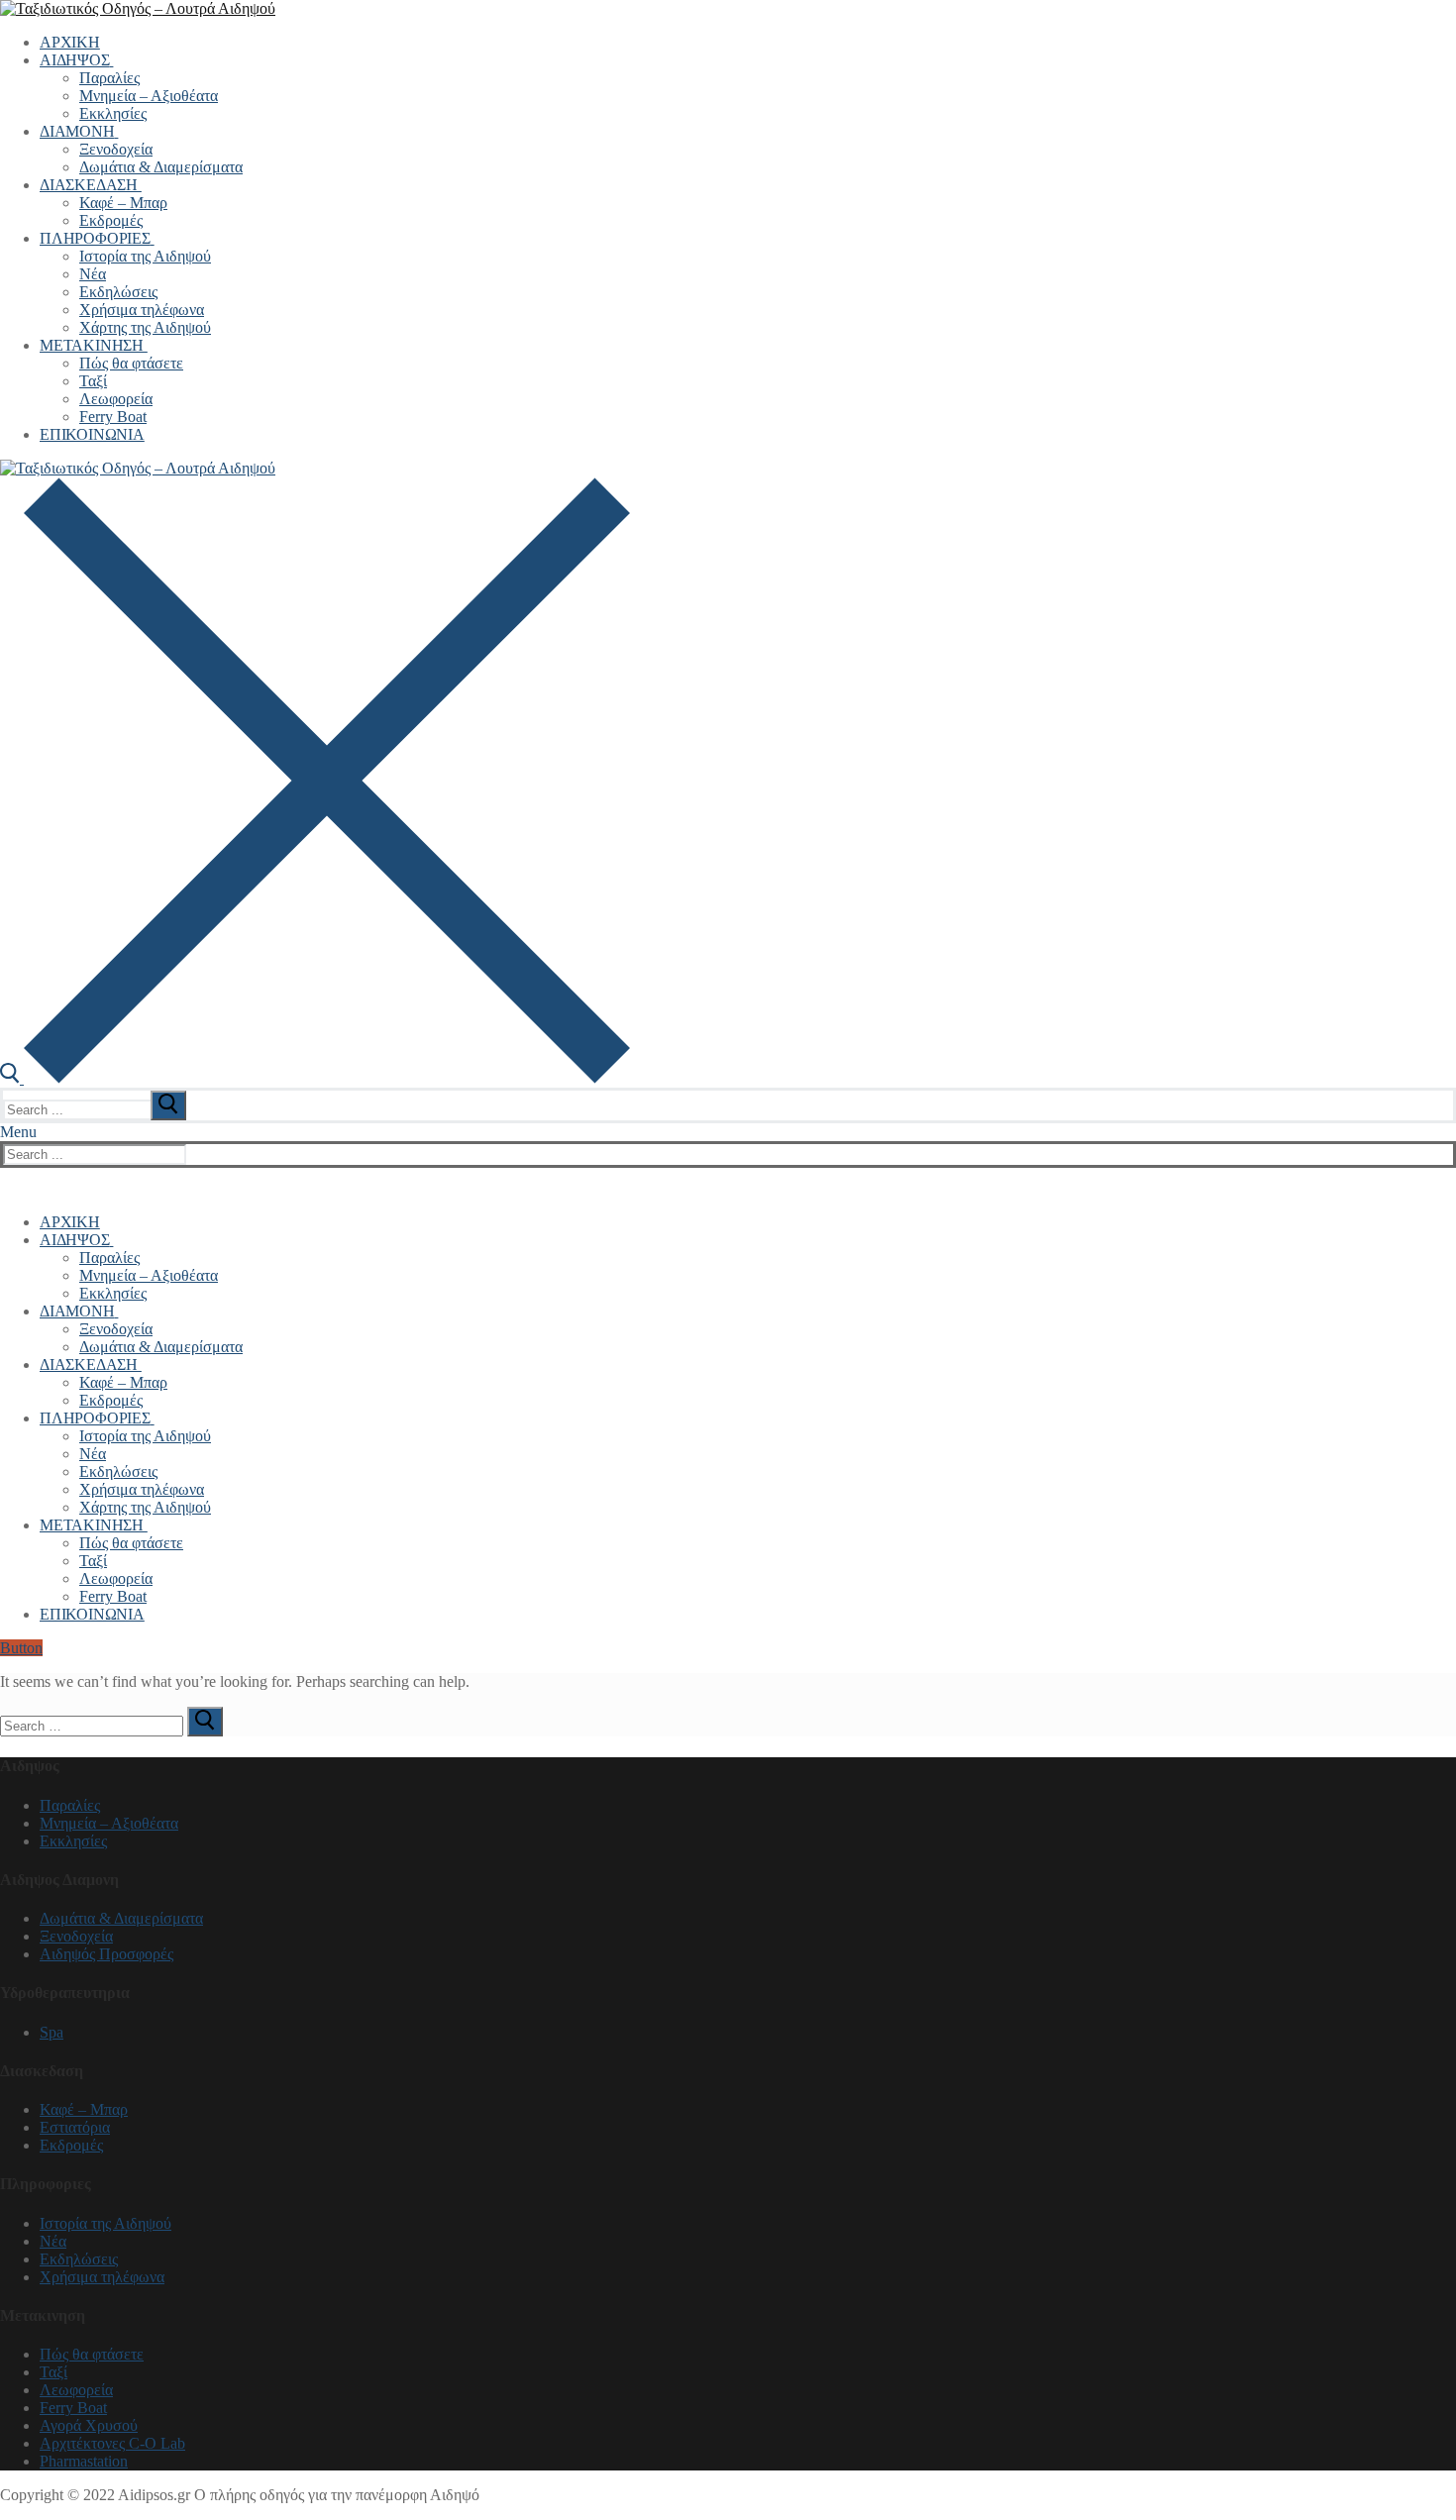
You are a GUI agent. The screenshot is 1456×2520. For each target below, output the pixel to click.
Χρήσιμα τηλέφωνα (102, 2277)
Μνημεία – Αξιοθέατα (109, 1823)
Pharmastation (84, 2461)
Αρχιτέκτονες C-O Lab (112, 2443)
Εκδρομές (71, 2145)
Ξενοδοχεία (76, 1936)
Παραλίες (70, 1805)
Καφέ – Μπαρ (84, 2109)
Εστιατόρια (75, 2127)
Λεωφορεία (76, 2390)
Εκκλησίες (73, 1841)
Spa (52, 2032)
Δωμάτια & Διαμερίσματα (121, 1918)
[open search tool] (315, 1078)
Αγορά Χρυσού (89, 2425)
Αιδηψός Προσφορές (106, 1954)
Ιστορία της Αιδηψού (105, 2223)
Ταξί (53, 2372)
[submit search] (168, 1105)
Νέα (53, 2241)
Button (21, 1648)
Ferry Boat (73, 2408)
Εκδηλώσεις (79, 2259)
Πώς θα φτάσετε (92, 2354)
